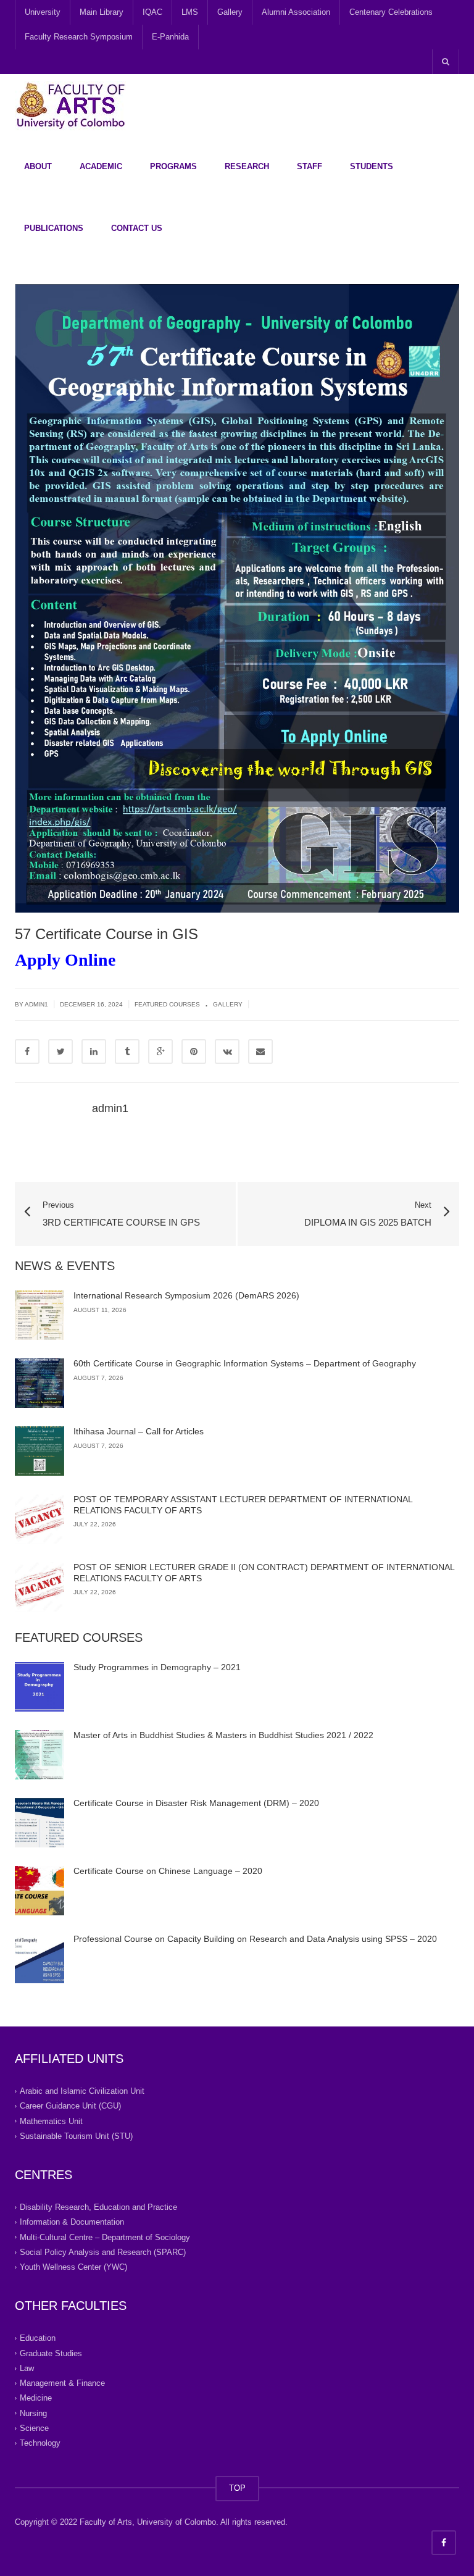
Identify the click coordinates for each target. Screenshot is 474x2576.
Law (27, 2368)
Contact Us (137, 228)
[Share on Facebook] (27, 1052)
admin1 (36, 1004)
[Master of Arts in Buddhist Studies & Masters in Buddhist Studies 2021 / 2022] (39, 1755)
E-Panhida (170, 37)
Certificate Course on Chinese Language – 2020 (168, 1871)
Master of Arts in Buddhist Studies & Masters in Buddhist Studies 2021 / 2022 (223, 1735)
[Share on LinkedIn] (94, 1052)
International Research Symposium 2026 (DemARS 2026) (186, 1295)
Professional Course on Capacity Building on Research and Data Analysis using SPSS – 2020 (255, 1939)
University (43, 12)
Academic (101, 166)
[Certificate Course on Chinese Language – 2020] (39, 1891)
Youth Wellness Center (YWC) (73, 2267)
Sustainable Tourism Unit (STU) (76, 2136)
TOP (237, 2488)
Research (247, 166)
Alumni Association (296, 12)
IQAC (152, 12)
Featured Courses (167, 1004)
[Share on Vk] (227, 1052)
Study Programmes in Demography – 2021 (157, 1667)
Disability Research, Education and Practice (98, 2207)
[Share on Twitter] (60, 1052)
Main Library (102, 12)
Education (38, 2338)
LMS (190, 12)
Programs (173, 166)
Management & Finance (62, 2383)
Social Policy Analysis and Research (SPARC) (103, 2252)
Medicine (36, 2398)
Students (372, 166)
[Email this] (260, 1052)
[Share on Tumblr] (127, 1052)
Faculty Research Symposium (79, 37)
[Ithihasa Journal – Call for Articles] (39, 1451)
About (38, 166)
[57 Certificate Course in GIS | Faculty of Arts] (70, 105)
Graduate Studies (51, 2353)
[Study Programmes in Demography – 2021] (39, 1687)
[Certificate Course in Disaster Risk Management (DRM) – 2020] (39, 1823)
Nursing (33, 2413)
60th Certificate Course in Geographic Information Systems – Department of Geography (245, 1363)
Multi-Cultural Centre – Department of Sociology (105, 2237)
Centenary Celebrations (391, 12)
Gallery (230, 12)
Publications (54, 228)
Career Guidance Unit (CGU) (70, 2106)
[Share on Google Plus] (160, 1052)
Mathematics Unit (51, 2121)
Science (34, 2428)
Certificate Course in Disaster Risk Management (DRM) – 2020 (196, 1803)
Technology (40, 2443)
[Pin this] (194, 1052)
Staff (310, 166)
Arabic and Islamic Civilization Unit (82, 2091)
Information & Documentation (72, 2222)
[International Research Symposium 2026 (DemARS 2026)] (39, 1315)
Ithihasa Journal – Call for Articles (139, 1431)
